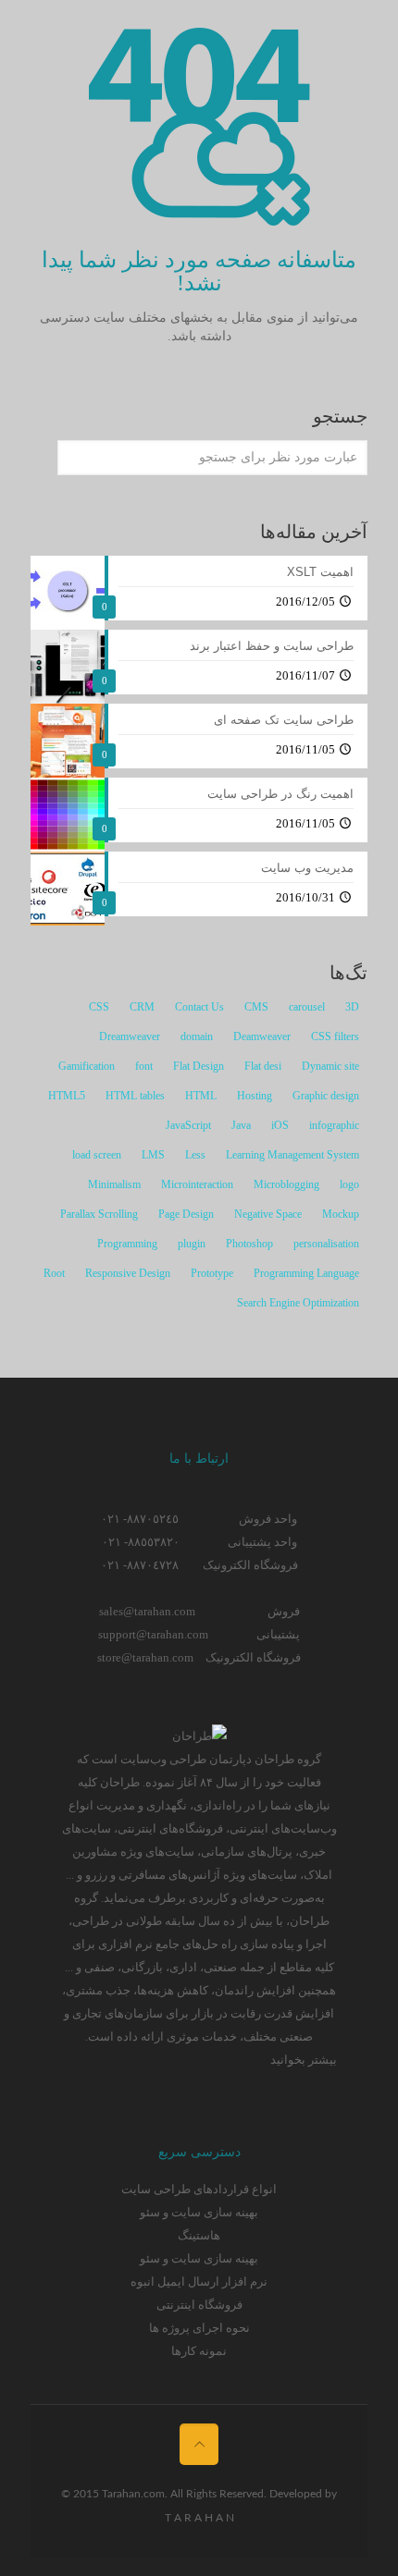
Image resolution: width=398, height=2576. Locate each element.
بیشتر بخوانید (304, 2060)
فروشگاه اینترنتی (199, 2305)
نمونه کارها (199, 2351)
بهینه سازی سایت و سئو (199, 2212)
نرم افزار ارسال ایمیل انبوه (199, 2282)
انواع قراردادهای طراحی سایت (199, 2189)
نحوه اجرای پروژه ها (199, 2328)
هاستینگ (199, 2235)
